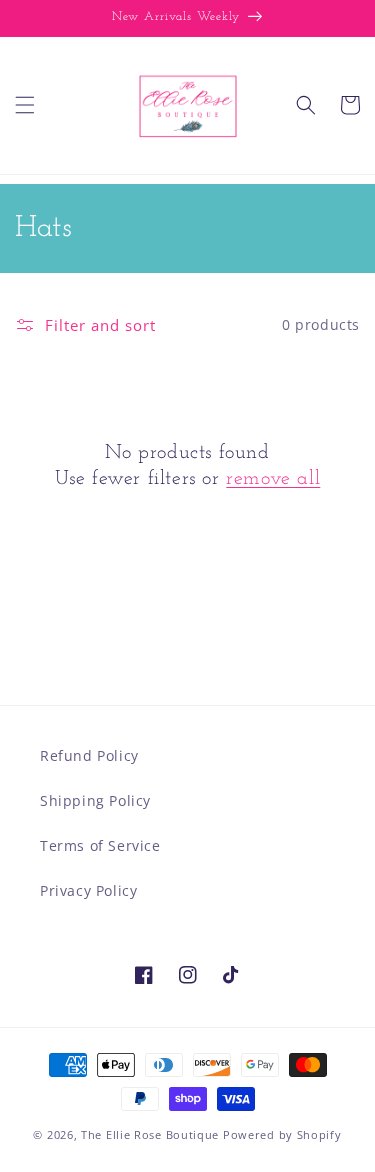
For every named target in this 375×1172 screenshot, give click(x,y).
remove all (273, 479)
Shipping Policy (95, 800)
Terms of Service (100, 845)
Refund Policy (89, 755)
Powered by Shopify (282, 1134)
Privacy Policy (88, 890)
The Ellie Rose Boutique (150, 1134)
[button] (25, 105)
